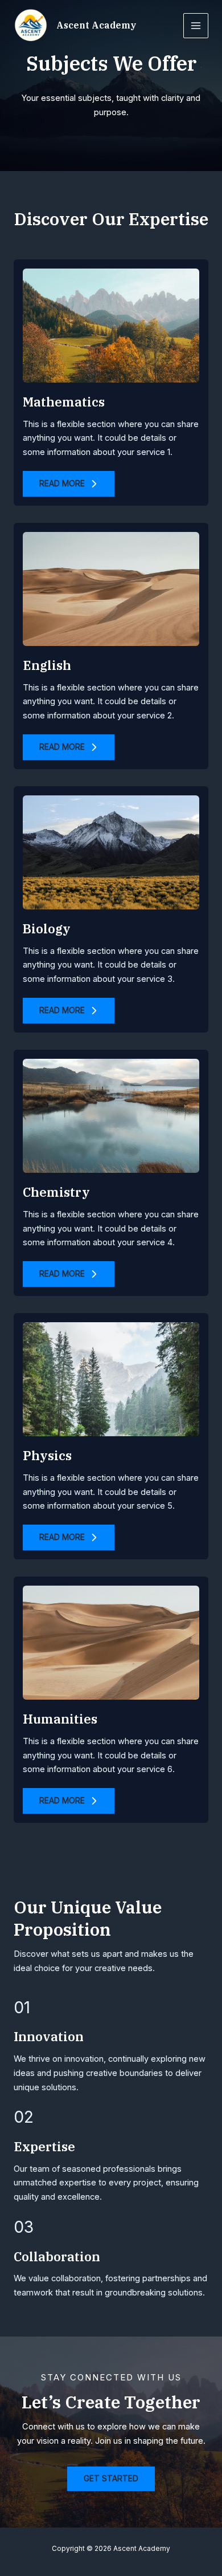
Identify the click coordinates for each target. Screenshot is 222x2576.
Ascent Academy (96, 25)
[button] (69, 484)
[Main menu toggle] (196, 26)
